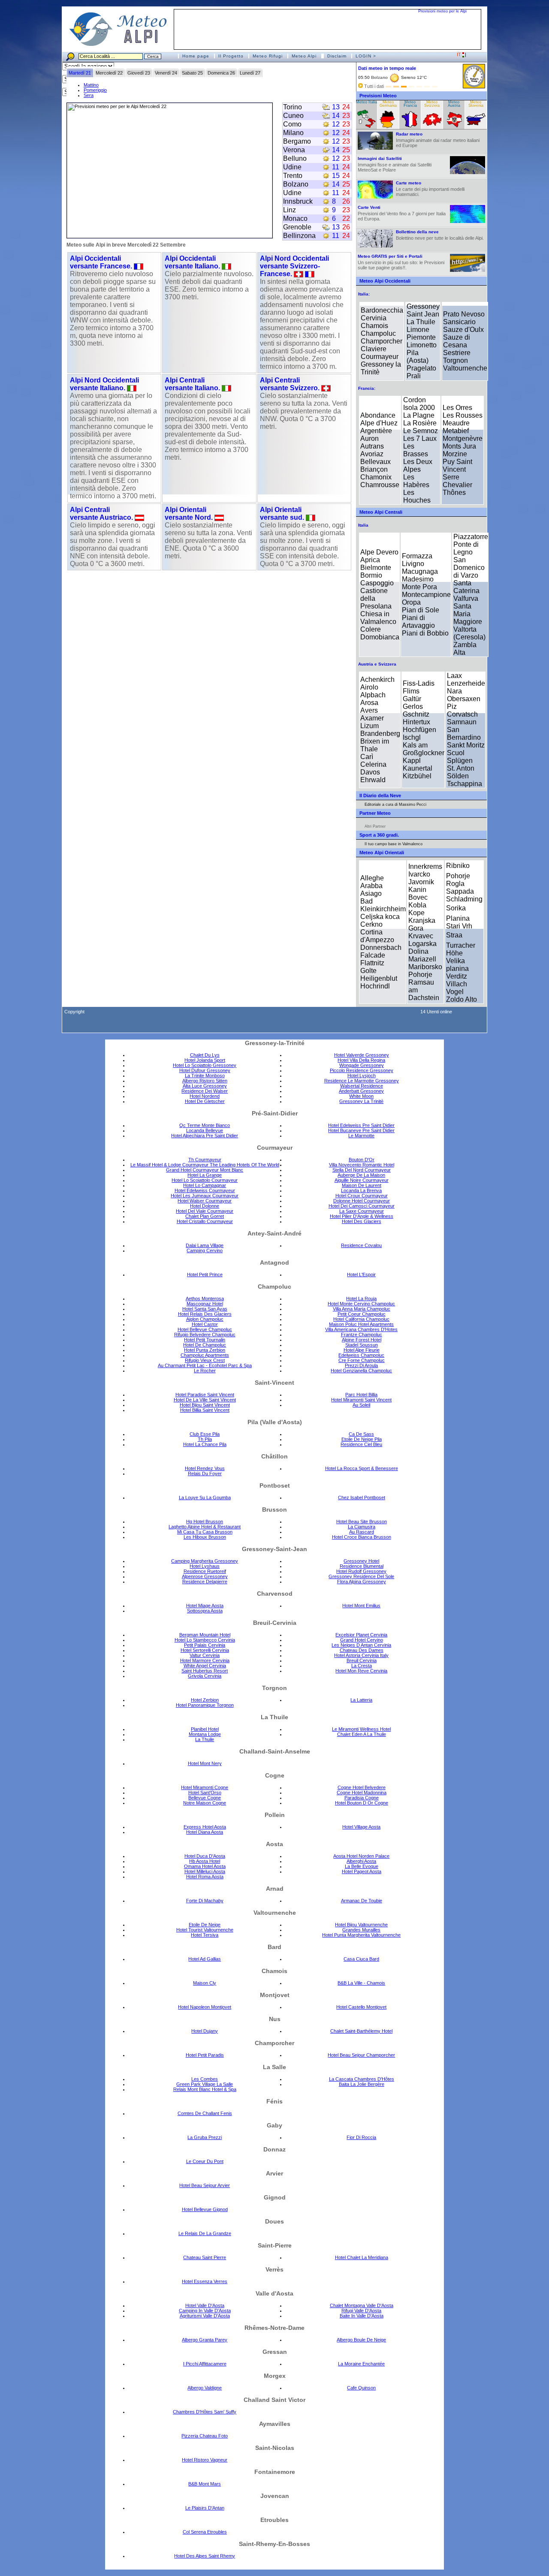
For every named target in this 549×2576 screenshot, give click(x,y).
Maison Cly (205, 1983)
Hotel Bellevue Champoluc (205, 1329)
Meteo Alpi (304, 56)
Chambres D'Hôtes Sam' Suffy (205, 2412)
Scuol (456, 753)
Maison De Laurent (362, 1185)
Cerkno (371, 924)
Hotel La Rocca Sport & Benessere (362, 1468)
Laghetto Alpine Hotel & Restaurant (205, 1527)
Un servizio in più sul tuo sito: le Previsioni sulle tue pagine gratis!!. (401, 262)
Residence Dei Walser (205, 1091)
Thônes (454, 493)
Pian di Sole (421, 610)
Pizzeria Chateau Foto (205, 2436)
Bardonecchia (382, 310)
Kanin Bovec (418, 893)
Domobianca (380, 637)
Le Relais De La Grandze (205, 2233)
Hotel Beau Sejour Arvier (205, 2185)
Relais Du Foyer (205, 1473)
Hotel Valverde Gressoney (362, 1055)
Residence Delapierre (205, 1582)
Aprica (370, 560)
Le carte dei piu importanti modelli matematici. (430, 189)
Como (292, 124)
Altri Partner (375, 826)
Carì (367, 757)
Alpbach (373, 695)
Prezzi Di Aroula (361, 1365)
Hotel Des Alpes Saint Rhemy (205, 2556)
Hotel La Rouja (361, 1299)
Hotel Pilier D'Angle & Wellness (362, 1216)
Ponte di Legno (466, 548)
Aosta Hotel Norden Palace (361, 1856)
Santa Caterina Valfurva (466, 591)
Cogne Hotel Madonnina (362, 1793)
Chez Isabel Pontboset (362, 1497)
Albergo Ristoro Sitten (205, 1081)
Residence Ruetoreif (205, 1571)
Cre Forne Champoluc (362, 1360)
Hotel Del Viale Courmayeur (205, 1211)
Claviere (374, 349)
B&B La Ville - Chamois (361, 1983)
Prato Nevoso (464, 314)
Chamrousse (380, 485)
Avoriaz (372, 454)
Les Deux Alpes (418, 465)
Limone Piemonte (421, 333)
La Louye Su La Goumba (205, 1497)
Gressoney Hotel (361, 1561)
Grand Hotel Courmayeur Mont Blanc (205, 1170)
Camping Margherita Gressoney (205, 1561)
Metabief (456, 431)
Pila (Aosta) (418, 357)
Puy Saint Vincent (457, 465)
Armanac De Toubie (362, 1901)
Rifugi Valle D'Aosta (361, 2311)
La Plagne (419, 415)
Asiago (371, 893)
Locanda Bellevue (205, 1130)
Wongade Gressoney (362, 1065)
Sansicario (459, 322)
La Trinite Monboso (205, 1076)
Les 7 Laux (420, 438)
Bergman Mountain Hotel (205, 1635)
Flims (411, 691)
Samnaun (462, 722)
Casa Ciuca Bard (361, 1959)
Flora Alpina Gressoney (362, 1582)
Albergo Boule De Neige (361, 2340)
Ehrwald (373, 780)
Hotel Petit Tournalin (205, 1340)
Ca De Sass (361, 1434)
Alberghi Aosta (361, 1861)
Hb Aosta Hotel (205, 1861)
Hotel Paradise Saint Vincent (205, 1395)
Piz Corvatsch (462, 710)
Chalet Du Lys (205, 1055)
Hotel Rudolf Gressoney (361, 1571)
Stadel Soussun (362, 1345)
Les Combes (205, 2079)
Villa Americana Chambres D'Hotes (361, 1329)
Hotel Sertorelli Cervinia (205, 1650)
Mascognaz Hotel (205, 1304)
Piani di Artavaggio (418, 622)
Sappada (460, 891)
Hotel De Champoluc (205, 1345)
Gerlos (413, 707)
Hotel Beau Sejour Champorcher (361, 2055)
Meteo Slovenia (476, 104)
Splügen (460, 761)
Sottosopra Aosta (205, 1611)
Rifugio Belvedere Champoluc (205, 1335)
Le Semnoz (421, 431)
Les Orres (457, 408)
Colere (371, 629)
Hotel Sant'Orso (205, 1793)
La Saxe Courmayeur (362, 1211)
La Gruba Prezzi (205, 2137)
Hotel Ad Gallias (205, 1959)
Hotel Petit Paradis (205, 2055)
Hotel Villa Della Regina (361, 1060)
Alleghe (372, 878)
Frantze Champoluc (362, 1335)
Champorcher (382, 341)
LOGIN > (366, 56)
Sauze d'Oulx (463, 330)
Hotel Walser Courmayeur (205, 1201)
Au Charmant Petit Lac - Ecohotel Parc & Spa (205, 1365)
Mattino (91, 85)
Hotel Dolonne (205, 1206)
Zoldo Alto (462, 999)
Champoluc (378, 333)
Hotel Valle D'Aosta (205, 2305)
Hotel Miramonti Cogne (205, 1787)
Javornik (421, 882)
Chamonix (376, 477)
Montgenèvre (463, 438)
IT (460, 54)
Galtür (412, 699)
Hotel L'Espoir (361, 1274)
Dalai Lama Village (205, 1245)
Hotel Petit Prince (205, 1274)
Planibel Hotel (205, 1729)
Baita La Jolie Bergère (362, 2084)
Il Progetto (231, 56)
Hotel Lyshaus (205, 1566)
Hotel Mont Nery (205, 1763)
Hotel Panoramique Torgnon (205, 1705)
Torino (293, 107)
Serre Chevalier (457, 481)
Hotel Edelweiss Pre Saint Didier (361, 1125)
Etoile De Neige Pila (362, 1439)
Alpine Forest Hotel (362, 1340)
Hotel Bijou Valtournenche (361, 1925)
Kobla (417, 905)
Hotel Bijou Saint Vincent (205, 1405)
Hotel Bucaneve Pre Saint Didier (361, 1130)
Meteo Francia (410, 104)
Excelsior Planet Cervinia (361, 1635)
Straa (454, 935)
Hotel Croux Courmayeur (362, 1196)
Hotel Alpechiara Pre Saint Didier (205, 1136)
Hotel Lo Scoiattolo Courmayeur (205, 1180)
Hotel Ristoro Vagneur (205, 2460)
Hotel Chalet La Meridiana (362, 2257)
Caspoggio (377, 583)
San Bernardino (464, 734)
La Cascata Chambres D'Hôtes (362, 2079)
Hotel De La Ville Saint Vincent (205, 1400)
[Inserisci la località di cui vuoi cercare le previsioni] (120, 56)
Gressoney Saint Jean (423, 310)
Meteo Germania (388, 104)
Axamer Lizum (372, 722)
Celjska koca (380, 917)
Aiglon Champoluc (205, 1319)
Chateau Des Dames (362, 1650)
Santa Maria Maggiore (468, 614)
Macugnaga (420, 571)
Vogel (455, 992)
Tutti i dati (374, 86)
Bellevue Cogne (205, 1798)
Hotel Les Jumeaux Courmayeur (205, 1196)
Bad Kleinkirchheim (383, 905)
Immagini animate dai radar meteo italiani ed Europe (438, 140)
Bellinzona (299, 236)
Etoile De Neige (205, 1925)
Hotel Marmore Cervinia (205, 1660)
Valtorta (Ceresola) (469, 633)
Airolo (369, 687)
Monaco (295, 218)
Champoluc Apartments (205, 1355)
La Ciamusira (362, 1527)
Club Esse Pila (205, 1434)
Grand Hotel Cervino (362, 1640)
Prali (414, 376)
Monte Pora (419, 587)
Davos (370, 772)
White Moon (361, 1096)
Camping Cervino (205, 1250)
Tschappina (465, 784)
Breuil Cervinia (362, 1660)
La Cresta (362, 1666)
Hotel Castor (205, 1324)
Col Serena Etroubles (205, 2532)
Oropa (411, 602)
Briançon (374, 469)
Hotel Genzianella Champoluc (361, 1371)
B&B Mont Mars (205, 2484)
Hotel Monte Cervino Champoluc (361, 1304)
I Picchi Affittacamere (205, 2364)
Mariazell (422, 959)
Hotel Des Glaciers (362, 1221)
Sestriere (457, 353)
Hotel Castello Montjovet (361, 2007)
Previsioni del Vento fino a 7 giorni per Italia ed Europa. (402, 213)
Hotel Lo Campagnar (205, 1185)
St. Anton (461, 768)
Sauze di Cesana (457, 341)
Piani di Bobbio (425, 633)
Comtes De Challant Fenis (205, 2113)
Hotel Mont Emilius (361, 1606)
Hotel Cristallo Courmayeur (205, 1221)
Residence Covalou (361, 1245)
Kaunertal (418, 768)
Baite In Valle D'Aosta (362, 2316)
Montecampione (426, 595)
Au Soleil (361, 1405)
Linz (290, 210)
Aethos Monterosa (205, 1299)
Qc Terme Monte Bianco (205, 1125)
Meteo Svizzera (432, 104)
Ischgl (412, 737)
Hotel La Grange (205, 1175)
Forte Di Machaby (205, 1901)
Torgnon (455, 360)
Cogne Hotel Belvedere (362, 1787)
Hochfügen (419, 730)
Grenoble (297, 227)
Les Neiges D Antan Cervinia (361, 1645)
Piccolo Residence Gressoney (362, 1070)
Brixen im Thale (375, 745)
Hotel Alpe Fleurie (362, 1350)
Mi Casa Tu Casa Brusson (205, 1532)
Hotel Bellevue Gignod (205, 2209)
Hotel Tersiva (205, 1935)
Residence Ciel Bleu (361, 1444)
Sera (89, 95)
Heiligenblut (379, 978)
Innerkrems (425, 866)
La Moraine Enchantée (361, 2364)
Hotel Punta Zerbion (205, 1350)
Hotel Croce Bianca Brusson (362, 1537)
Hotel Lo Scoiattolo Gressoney (205, 1065)
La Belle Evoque (362, 1866)
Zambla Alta (465, 649)
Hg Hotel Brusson (205, 1521)
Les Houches (417, 496)
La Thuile (421, 322)
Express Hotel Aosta (205, 1827)
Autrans (372, 446)
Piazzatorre (471, 537)
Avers (369, 710)
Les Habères (416, 481)
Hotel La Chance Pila (205, 1444)
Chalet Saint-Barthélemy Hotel (361, 2031)
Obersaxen (464, 699)
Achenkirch (377, 679)
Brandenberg (380, 734)
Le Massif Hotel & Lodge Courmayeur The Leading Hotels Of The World (205, 1165)
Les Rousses (463, 415)
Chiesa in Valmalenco (378, 618)
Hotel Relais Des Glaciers (205, 1314)
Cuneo (293, 116)
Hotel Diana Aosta (205, 1832)
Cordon (415, 400)
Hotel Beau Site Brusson (362, 1521)
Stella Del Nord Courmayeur (362, 1170)
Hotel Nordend (205, 1096)
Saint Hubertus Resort (205, 1671)
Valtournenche (465, 368)
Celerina (373, 764)
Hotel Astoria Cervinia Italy (361, 1655)
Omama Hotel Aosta (205, 1866)
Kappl (412, 761)
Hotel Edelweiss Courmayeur (205, 1190)
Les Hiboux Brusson (205, 1537)
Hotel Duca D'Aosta (205, 1856)
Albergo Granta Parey (205, 2340)
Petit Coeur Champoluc (362, 1314)
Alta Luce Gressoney (205, 1086)
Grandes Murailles (361, 1930)
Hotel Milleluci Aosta (205, 1871)
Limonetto (422, 345)
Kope (416, 913)
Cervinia (374, 318)
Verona (294, 150)
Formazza (417, 556)
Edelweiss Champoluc (361, 1355)
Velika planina (457, 965)
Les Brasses (416, 450)
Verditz (457, 976)
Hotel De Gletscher (205, 1101)
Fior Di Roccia (361, 2137)
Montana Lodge (205, 1734)
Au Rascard (362, 1532)
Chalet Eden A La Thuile (362, 1734)
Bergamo (297, 141)
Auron (370, 438)
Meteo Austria (454, 104)
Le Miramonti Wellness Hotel (361, 1729)
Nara (454, 691)
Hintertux (416, 722)
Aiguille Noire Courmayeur (362, 1180)
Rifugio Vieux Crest (205, 1360)
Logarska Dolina (422, 948)
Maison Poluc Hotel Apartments (361, 1324)
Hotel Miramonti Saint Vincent (361, 1400)
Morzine (455, 454)
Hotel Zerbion (205, 1700)
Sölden (458, 776)
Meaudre (456, 423)
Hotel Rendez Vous (205, 1468)
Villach (457, 984)
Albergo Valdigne (205, 2388)
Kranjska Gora (422, 924)
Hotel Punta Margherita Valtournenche (361, 1935)
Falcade (373, 955)
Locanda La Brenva (361, 1190)
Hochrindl (375, 986)
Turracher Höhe (461, 949)
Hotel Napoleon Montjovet (205, 2007)
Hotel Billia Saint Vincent (205, 1410)
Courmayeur (380, 357)
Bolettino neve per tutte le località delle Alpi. (440, 235)
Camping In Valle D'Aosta (205, 2311)
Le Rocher (205, 1371)
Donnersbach (381, 948)
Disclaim (337, 56)
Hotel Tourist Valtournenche (205, 1930)
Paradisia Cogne (362, 1798)
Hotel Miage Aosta (205, 1606)
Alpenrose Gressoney (205, 1576)
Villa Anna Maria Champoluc (362, 1309)
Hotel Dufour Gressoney (205, 1070)
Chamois (374, 326)
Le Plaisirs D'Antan (205, 2508)
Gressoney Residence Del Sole (361, 1576)
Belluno (295, 158)
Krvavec (421, 936)
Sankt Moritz (466, 745)
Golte (368, 971)
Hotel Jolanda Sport (205, 1060)
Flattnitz (372, 963)
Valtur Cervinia (205, 1655)
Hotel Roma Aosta (205, 1877)
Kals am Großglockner (424, 749)
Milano (293, 133)
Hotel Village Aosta (361, 1827)
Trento (293, 176)
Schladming (464, 899)
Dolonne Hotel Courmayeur (362, 1201)
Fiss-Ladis (419, 683)
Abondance (378, 415)
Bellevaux (376, 462)
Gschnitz (416, 714)
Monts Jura (459, 446)
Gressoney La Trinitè (361, 1101)
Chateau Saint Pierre (205, 2257)
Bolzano (296, 184)
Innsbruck (298, 201)
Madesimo (418, 579)
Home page (196, 56)
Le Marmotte (361, 1136)
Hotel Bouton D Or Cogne (362, 1803)
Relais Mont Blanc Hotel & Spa (205, 2089)
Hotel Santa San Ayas (205, 1309)
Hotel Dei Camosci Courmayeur (362, 1206)
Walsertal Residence (362, 1086)
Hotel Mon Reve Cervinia (361, 1671)
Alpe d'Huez (379, 423)
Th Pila (205, 1439)
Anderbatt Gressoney (361, 1091)
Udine (292, 167)
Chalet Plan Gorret (205, 1216)
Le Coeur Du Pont (205, 2161)
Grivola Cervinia (205, 1676)
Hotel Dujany (205, 2031)
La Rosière (420, 423)
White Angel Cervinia (205, 1666)
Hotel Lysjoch (362, 1076)
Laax (454, 676)
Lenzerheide (466, 683)
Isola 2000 (419, 408)
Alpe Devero (379, 552)
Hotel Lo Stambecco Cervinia (205, 1640)
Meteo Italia (367, 102)
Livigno (413, 564)
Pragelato (421, 368)
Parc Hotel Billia (361, 1395)
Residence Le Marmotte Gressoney (362, 1081)
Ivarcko (419, 874)
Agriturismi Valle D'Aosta (205, 2316)
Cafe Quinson (361, 2388)
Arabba (371, 886)
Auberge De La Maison (361, 1175)
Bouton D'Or (362, 1160)
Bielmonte (376, 568)
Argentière (376, 431)
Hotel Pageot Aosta (362, 1871)
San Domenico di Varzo (469, 568)
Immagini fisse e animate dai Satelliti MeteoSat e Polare (395, 164)
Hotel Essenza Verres (205, 2281)
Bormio (371, 575)
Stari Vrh (459, 926)
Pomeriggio (95, 90)
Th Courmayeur (205, 1160)
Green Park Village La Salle (205, 2084)
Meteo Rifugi (268, 56)
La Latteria (361, 1700)
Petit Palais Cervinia (205, 1645)
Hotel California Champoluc (361, 1319)
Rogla (455, 884)
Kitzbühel (417, 776)
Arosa (369, 703)
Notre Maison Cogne (205, 1803)
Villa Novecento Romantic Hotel (362, 1165)
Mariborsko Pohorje (425, 971)
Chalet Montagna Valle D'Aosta (362, 2305)
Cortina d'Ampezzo (377, 936)
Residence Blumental (362, 1566)
